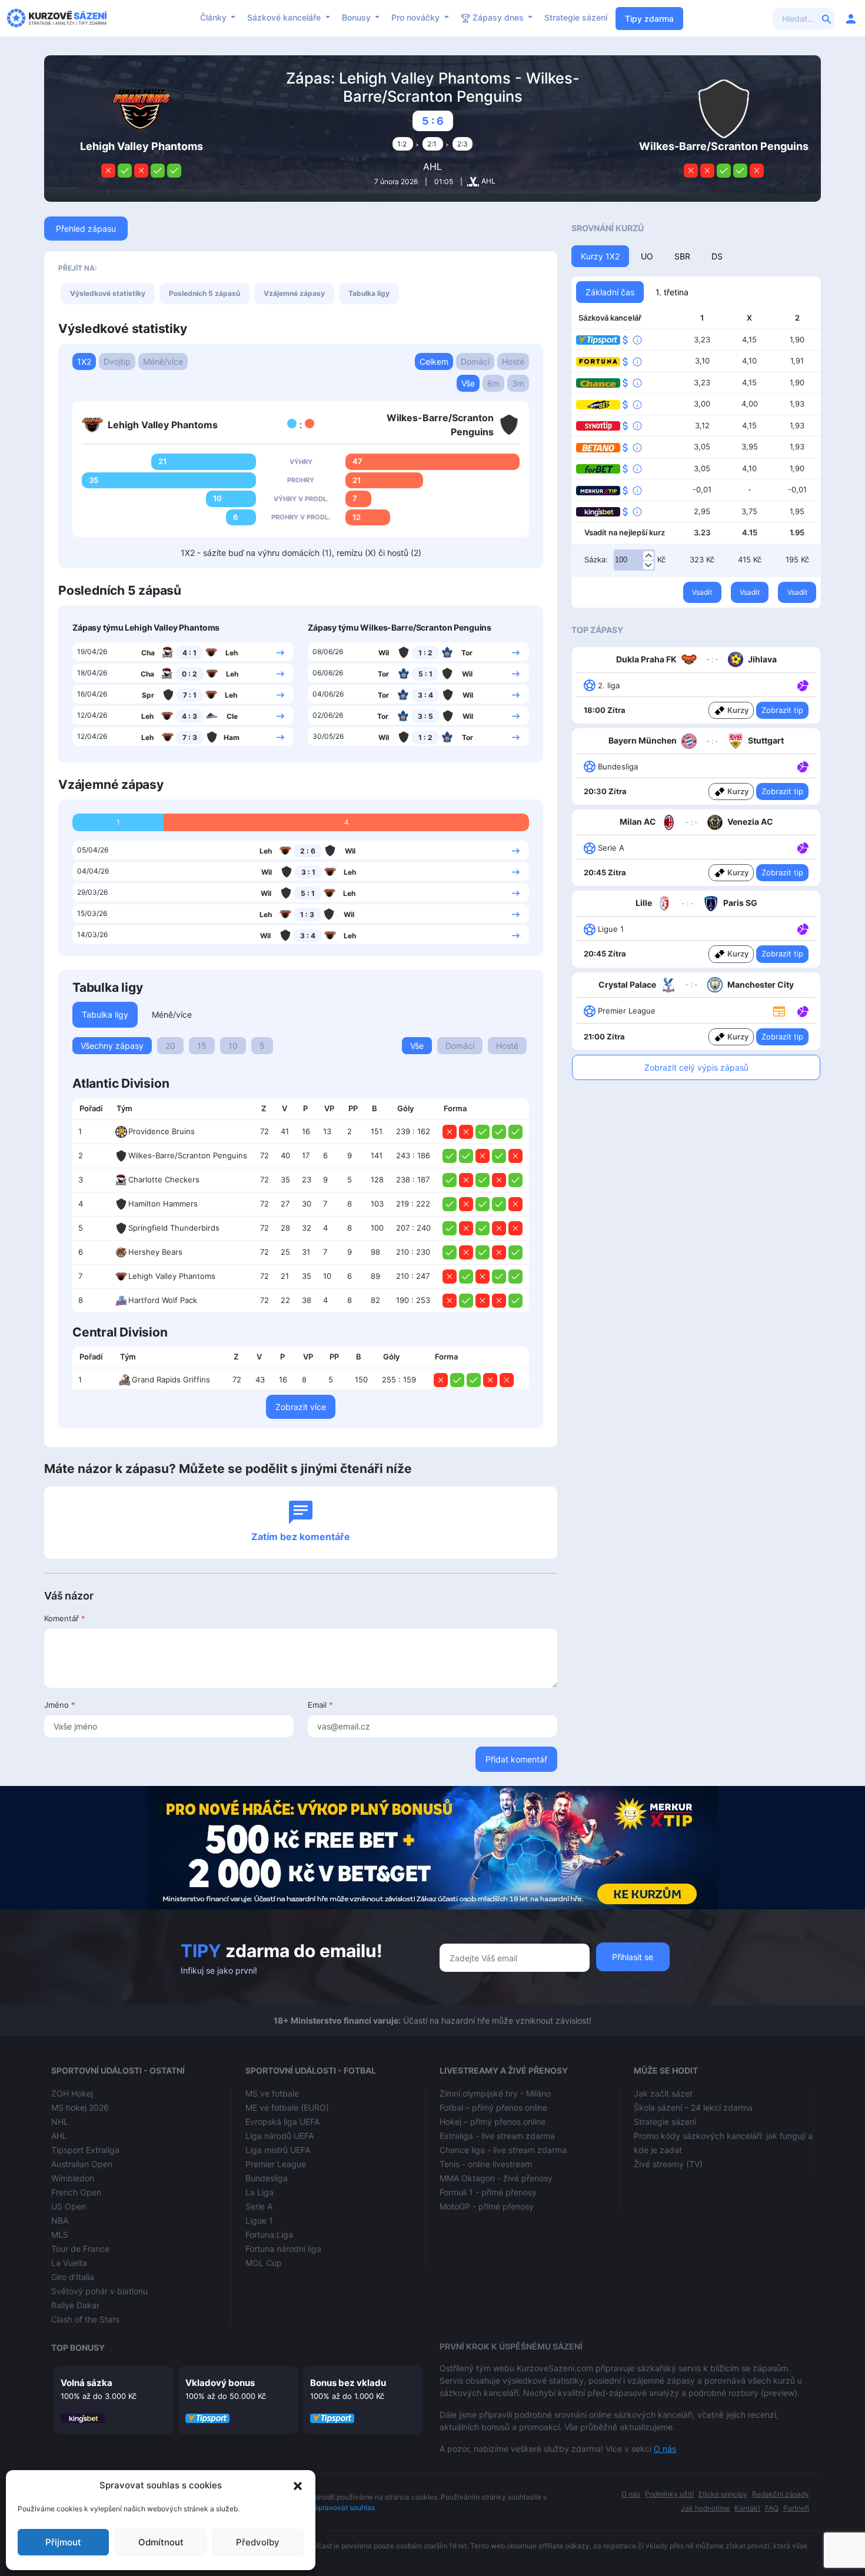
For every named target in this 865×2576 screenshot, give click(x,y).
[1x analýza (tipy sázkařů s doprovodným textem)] (802, 685)
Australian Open (82, 2164)
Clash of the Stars (85, 2319)
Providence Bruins (162, 1131)
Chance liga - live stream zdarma (503, 2150)
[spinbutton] (634, 560)
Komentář (65, 1618)
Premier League (276, 2164)
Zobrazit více (301, 1407)
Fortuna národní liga (283, 2249)
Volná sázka (86, 2383)
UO (647, 256)
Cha (148, 653)
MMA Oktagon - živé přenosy (496, 2178)
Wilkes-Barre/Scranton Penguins (188, 1155)
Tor (467, 653)
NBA (60, 2220)
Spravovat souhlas (344, 2507)
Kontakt (747, 2508)
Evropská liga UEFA (282, 2122)
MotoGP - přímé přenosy (487, 2206)
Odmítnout (161, 2542)
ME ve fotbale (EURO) (287, 2107)
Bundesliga (267, 2178)
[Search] (827, 18)
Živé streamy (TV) (668, 2164)
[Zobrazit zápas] (280, 652)
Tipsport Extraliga (85, 2150)
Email (320, 1705)
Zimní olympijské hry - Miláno (495, 2093)
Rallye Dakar (75, 2305)
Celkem (434, 361)
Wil (384, 653)
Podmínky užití (669, 2494)
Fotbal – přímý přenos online (493, 2107)
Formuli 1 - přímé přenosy (488, 2192)
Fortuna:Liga (269, 2235)
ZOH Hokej (72, 2093)
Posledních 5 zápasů (204, 293)
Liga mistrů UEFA (278, 2150)
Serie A (259, 2206)
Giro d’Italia (73, 2277)
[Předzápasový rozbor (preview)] (779, 1010)
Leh (232, 653)
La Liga (259, 2192)
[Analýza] (803, 685)
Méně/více (163, 361)
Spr (148, 695)
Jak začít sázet (663, 2093)
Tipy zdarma (649, 19)
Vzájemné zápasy (294, 293)
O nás (665, 2449)
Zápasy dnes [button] (498, 17)
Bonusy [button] (357, 17)
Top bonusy (78, 2347)
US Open (69, 2206)
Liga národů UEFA (280, 2136)
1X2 (84, 361)
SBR (682, 256)
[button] (298, 2485)
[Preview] (779, 1011)
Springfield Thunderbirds (174, 1228)
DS (717, 256)
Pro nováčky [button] (417, 17)
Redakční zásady (781, 2494)
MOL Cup (264, 2263)
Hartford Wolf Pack (163, 1300)
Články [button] (214, 17)
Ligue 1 (259, 2220)
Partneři (796, 2508)
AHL (432, 166)
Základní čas (610, 292)
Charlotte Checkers (164, 1179)
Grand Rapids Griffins (171, 1379)
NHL (60, 2122)
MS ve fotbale (272, 2093)
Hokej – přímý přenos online (493, 2122)
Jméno (60, 1705)
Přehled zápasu (86, 229)
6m (493, 383)
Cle (232, 716)
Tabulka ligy (369, 293)
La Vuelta (69, 2263)
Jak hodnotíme (705, 2508)
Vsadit (702, 592)
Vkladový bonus (220, 2383)
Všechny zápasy (112, 1046)
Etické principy (723, 2494)
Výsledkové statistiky (108, 293)
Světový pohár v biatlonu (99, 2291)
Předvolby (258, 2542)
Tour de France (80, 2249)
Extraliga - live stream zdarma (497, 2136)
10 (233, 1046)
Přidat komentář (516, 1759)
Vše (468, 383)
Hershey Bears (155, 1252)
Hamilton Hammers (163, 1204)
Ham (232, 737)
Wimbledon (73, 2178)
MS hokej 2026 (80, 2107)
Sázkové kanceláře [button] (285, 17)
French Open (76, 2192)
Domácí (475, 361)
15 (202, 1046)
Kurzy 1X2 (600, 256)
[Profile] (851, 18)
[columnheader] (91, 1109)
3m (518, 383)
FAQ (772, 2508)
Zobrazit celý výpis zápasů (696, 1067)
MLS (60, 2235)
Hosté (513, 361)
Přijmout (63, 2542)
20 (170, 1046)
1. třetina (672, 292)
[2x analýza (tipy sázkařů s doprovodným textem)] (802, 847)
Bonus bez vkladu (348, 2383)
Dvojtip (117, 361)
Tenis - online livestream (486, 2164)
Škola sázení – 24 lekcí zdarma (693, 2107)
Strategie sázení (576, 17)
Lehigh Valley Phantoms (172, 1276)
